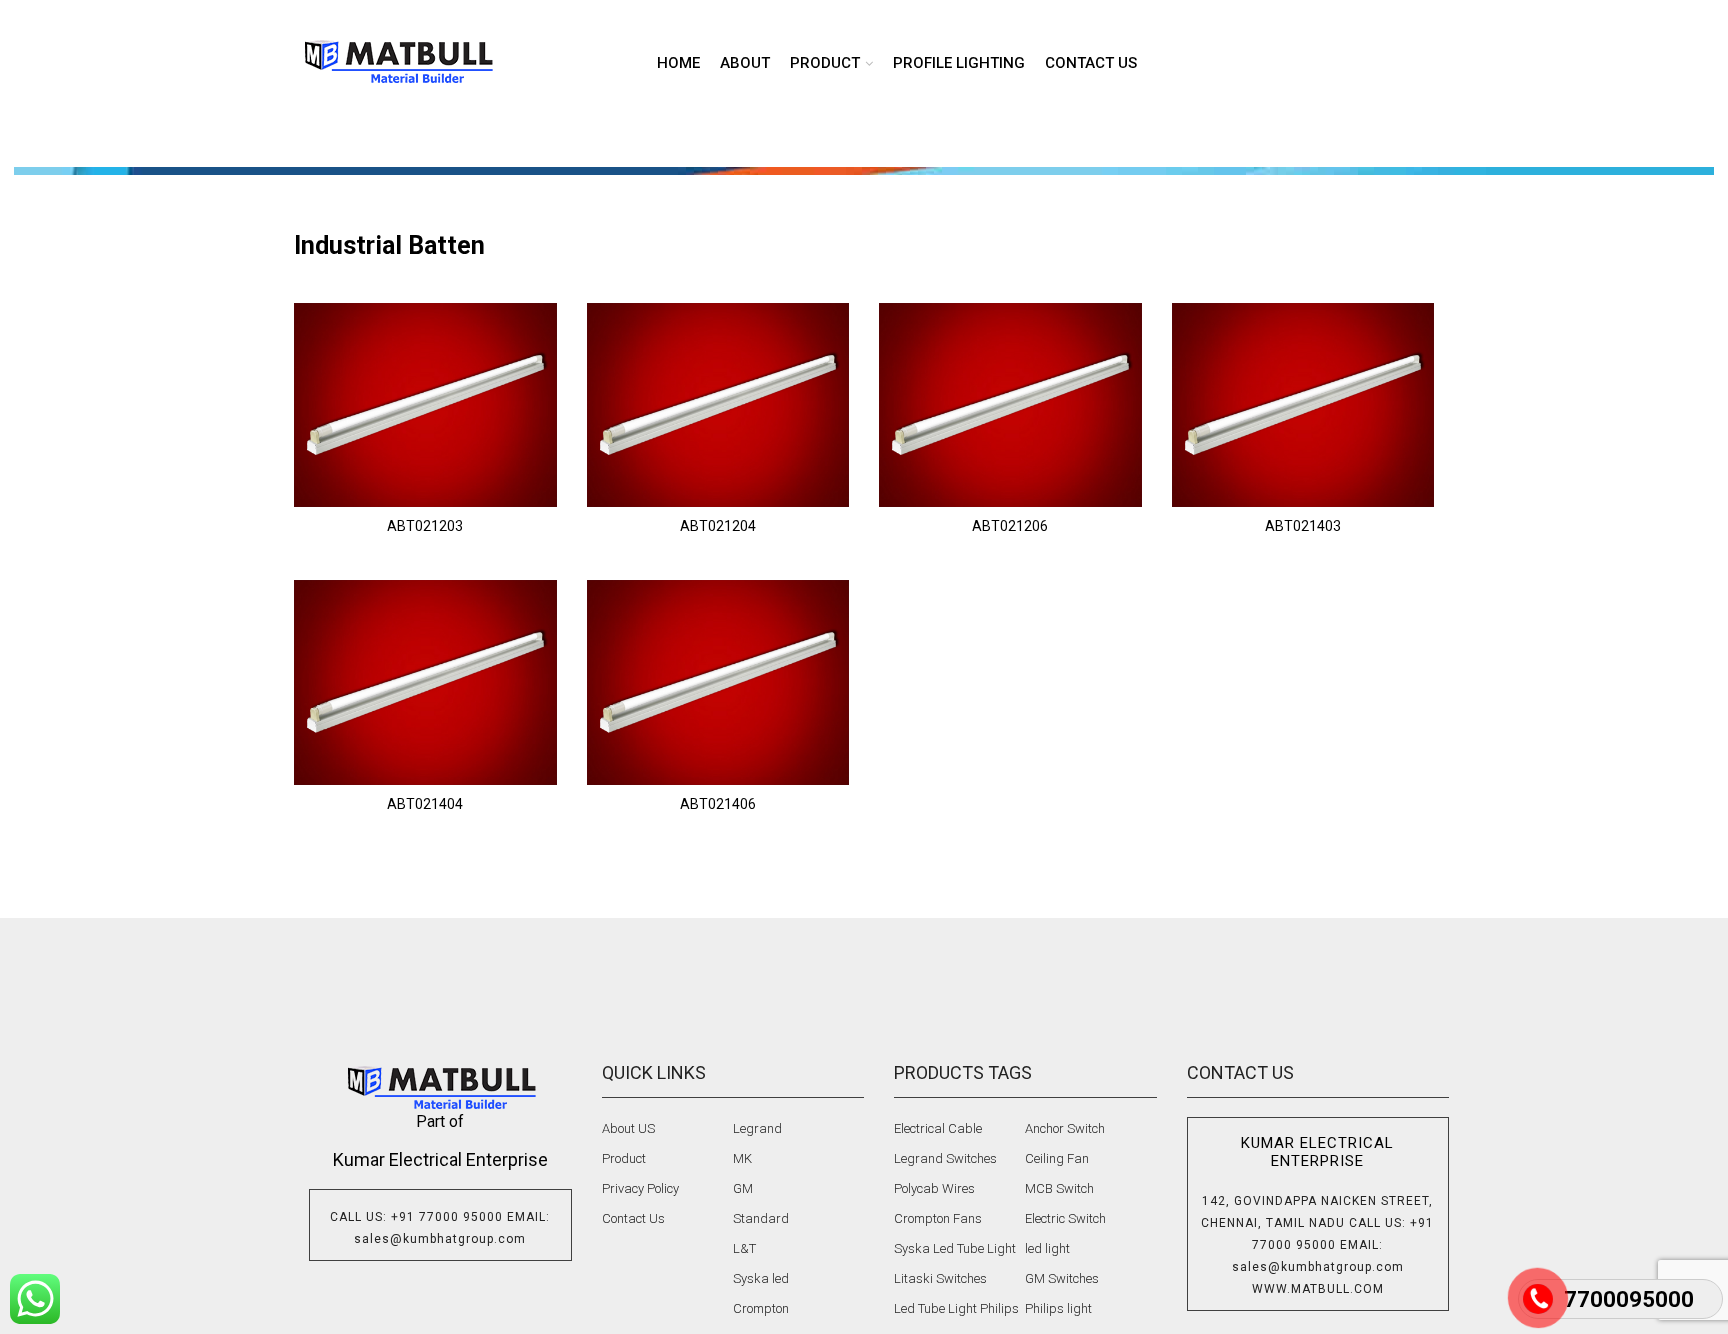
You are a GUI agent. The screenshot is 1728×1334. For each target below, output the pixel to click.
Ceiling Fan (1057, 1158)
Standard (761, 1218)
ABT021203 (425, 526)
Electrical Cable (938, 1128)
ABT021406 (718, 804)
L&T (744, 1248)
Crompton (761, 1308)
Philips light (1058, 1308)
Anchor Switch (1065, 1128)
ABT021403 (1303, 526)
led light (1047, 1248)
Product (624, 1158)
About (745, 63)
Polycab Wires (934, 1188)
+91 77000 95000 (447, 1217)
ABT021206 (1010, 526)
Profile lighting (959, 63)
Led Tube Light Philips (956, 1308)
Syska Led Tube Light (955, 1248)
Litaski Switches (940, 1278)
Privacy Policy (640, 1188)
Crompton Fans (938, 1218)
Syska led (761, 1278)
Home (678, 63)
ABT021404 (425, 804)
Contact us (1091, 63)
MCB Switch (1059, 1188)
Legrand (757, 1128)
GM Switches (1062, 1278)
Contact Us (633, 1218)
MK (742, 1158)
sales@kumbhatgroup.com (440, 1239)
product (825, 63)
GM (743, 1188)
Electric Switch (1065, 1218)
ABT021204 (718, 526)
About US (628, 1128)
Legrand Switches (945, 1158)
